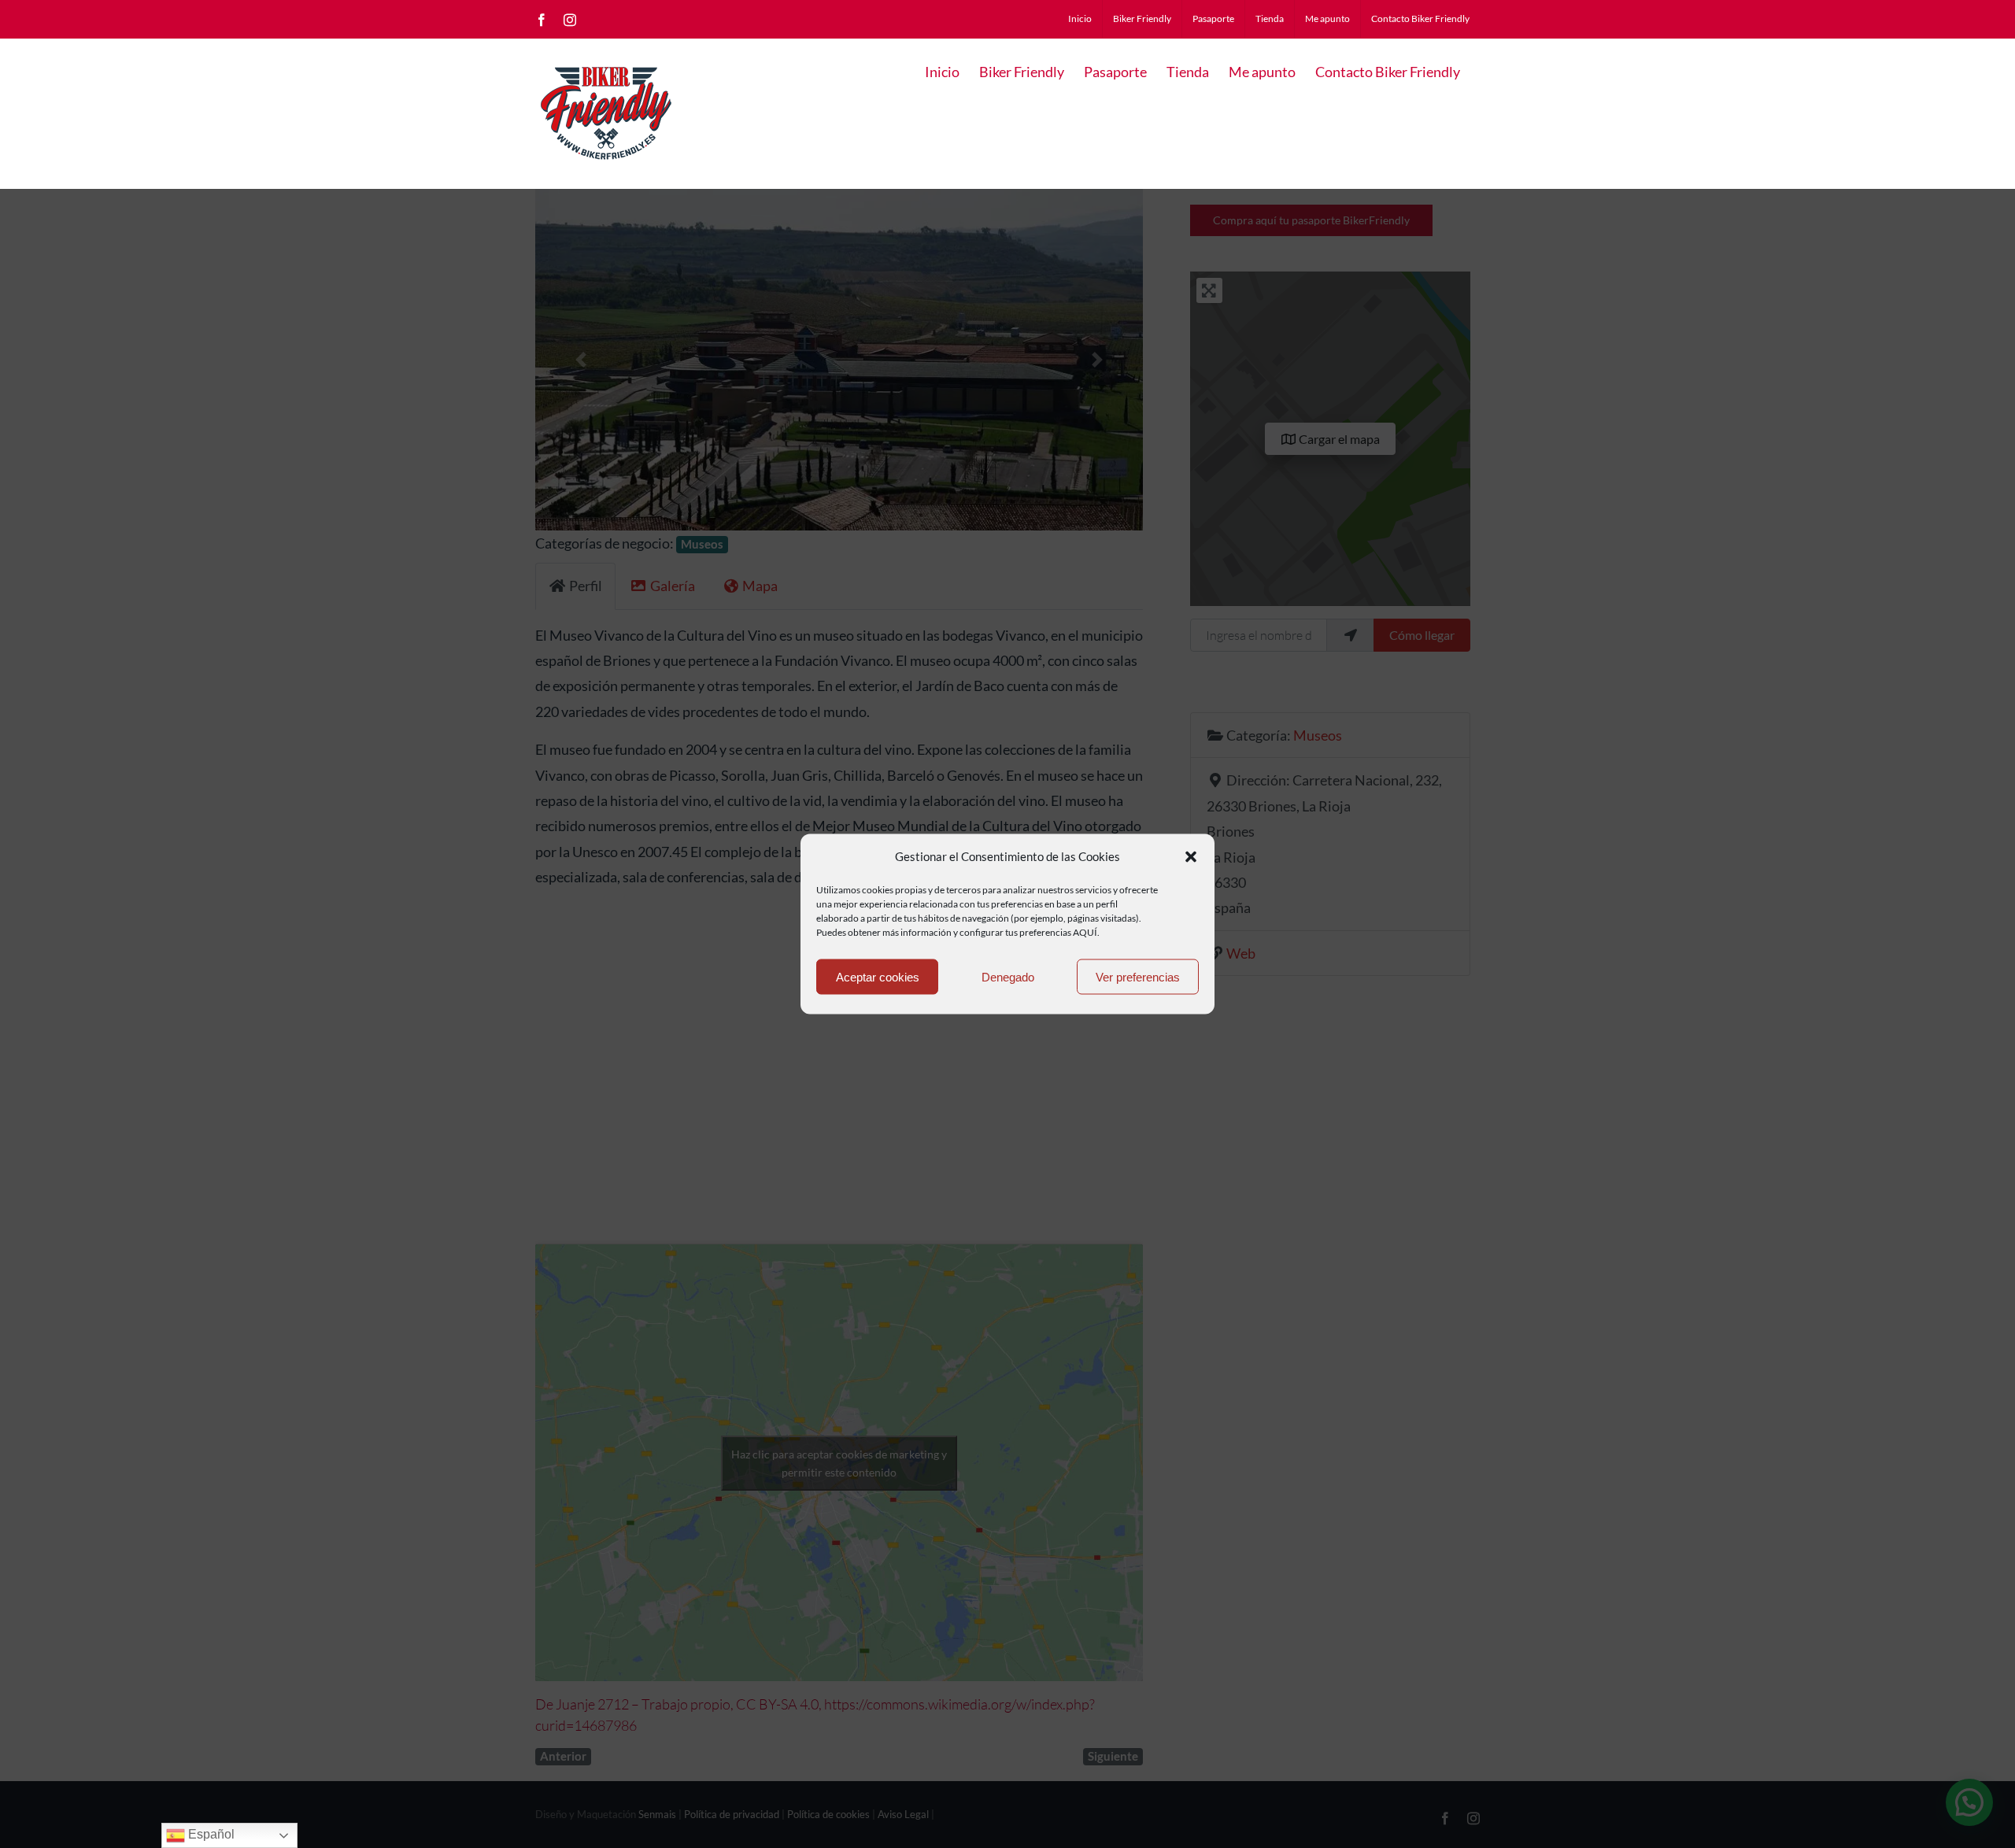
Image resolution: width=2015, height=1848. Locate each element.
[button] (1191, 856)
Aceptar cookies (878, 976)
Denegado (1008, 976)
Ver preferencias (1138, 976)
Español (210, 1834)
